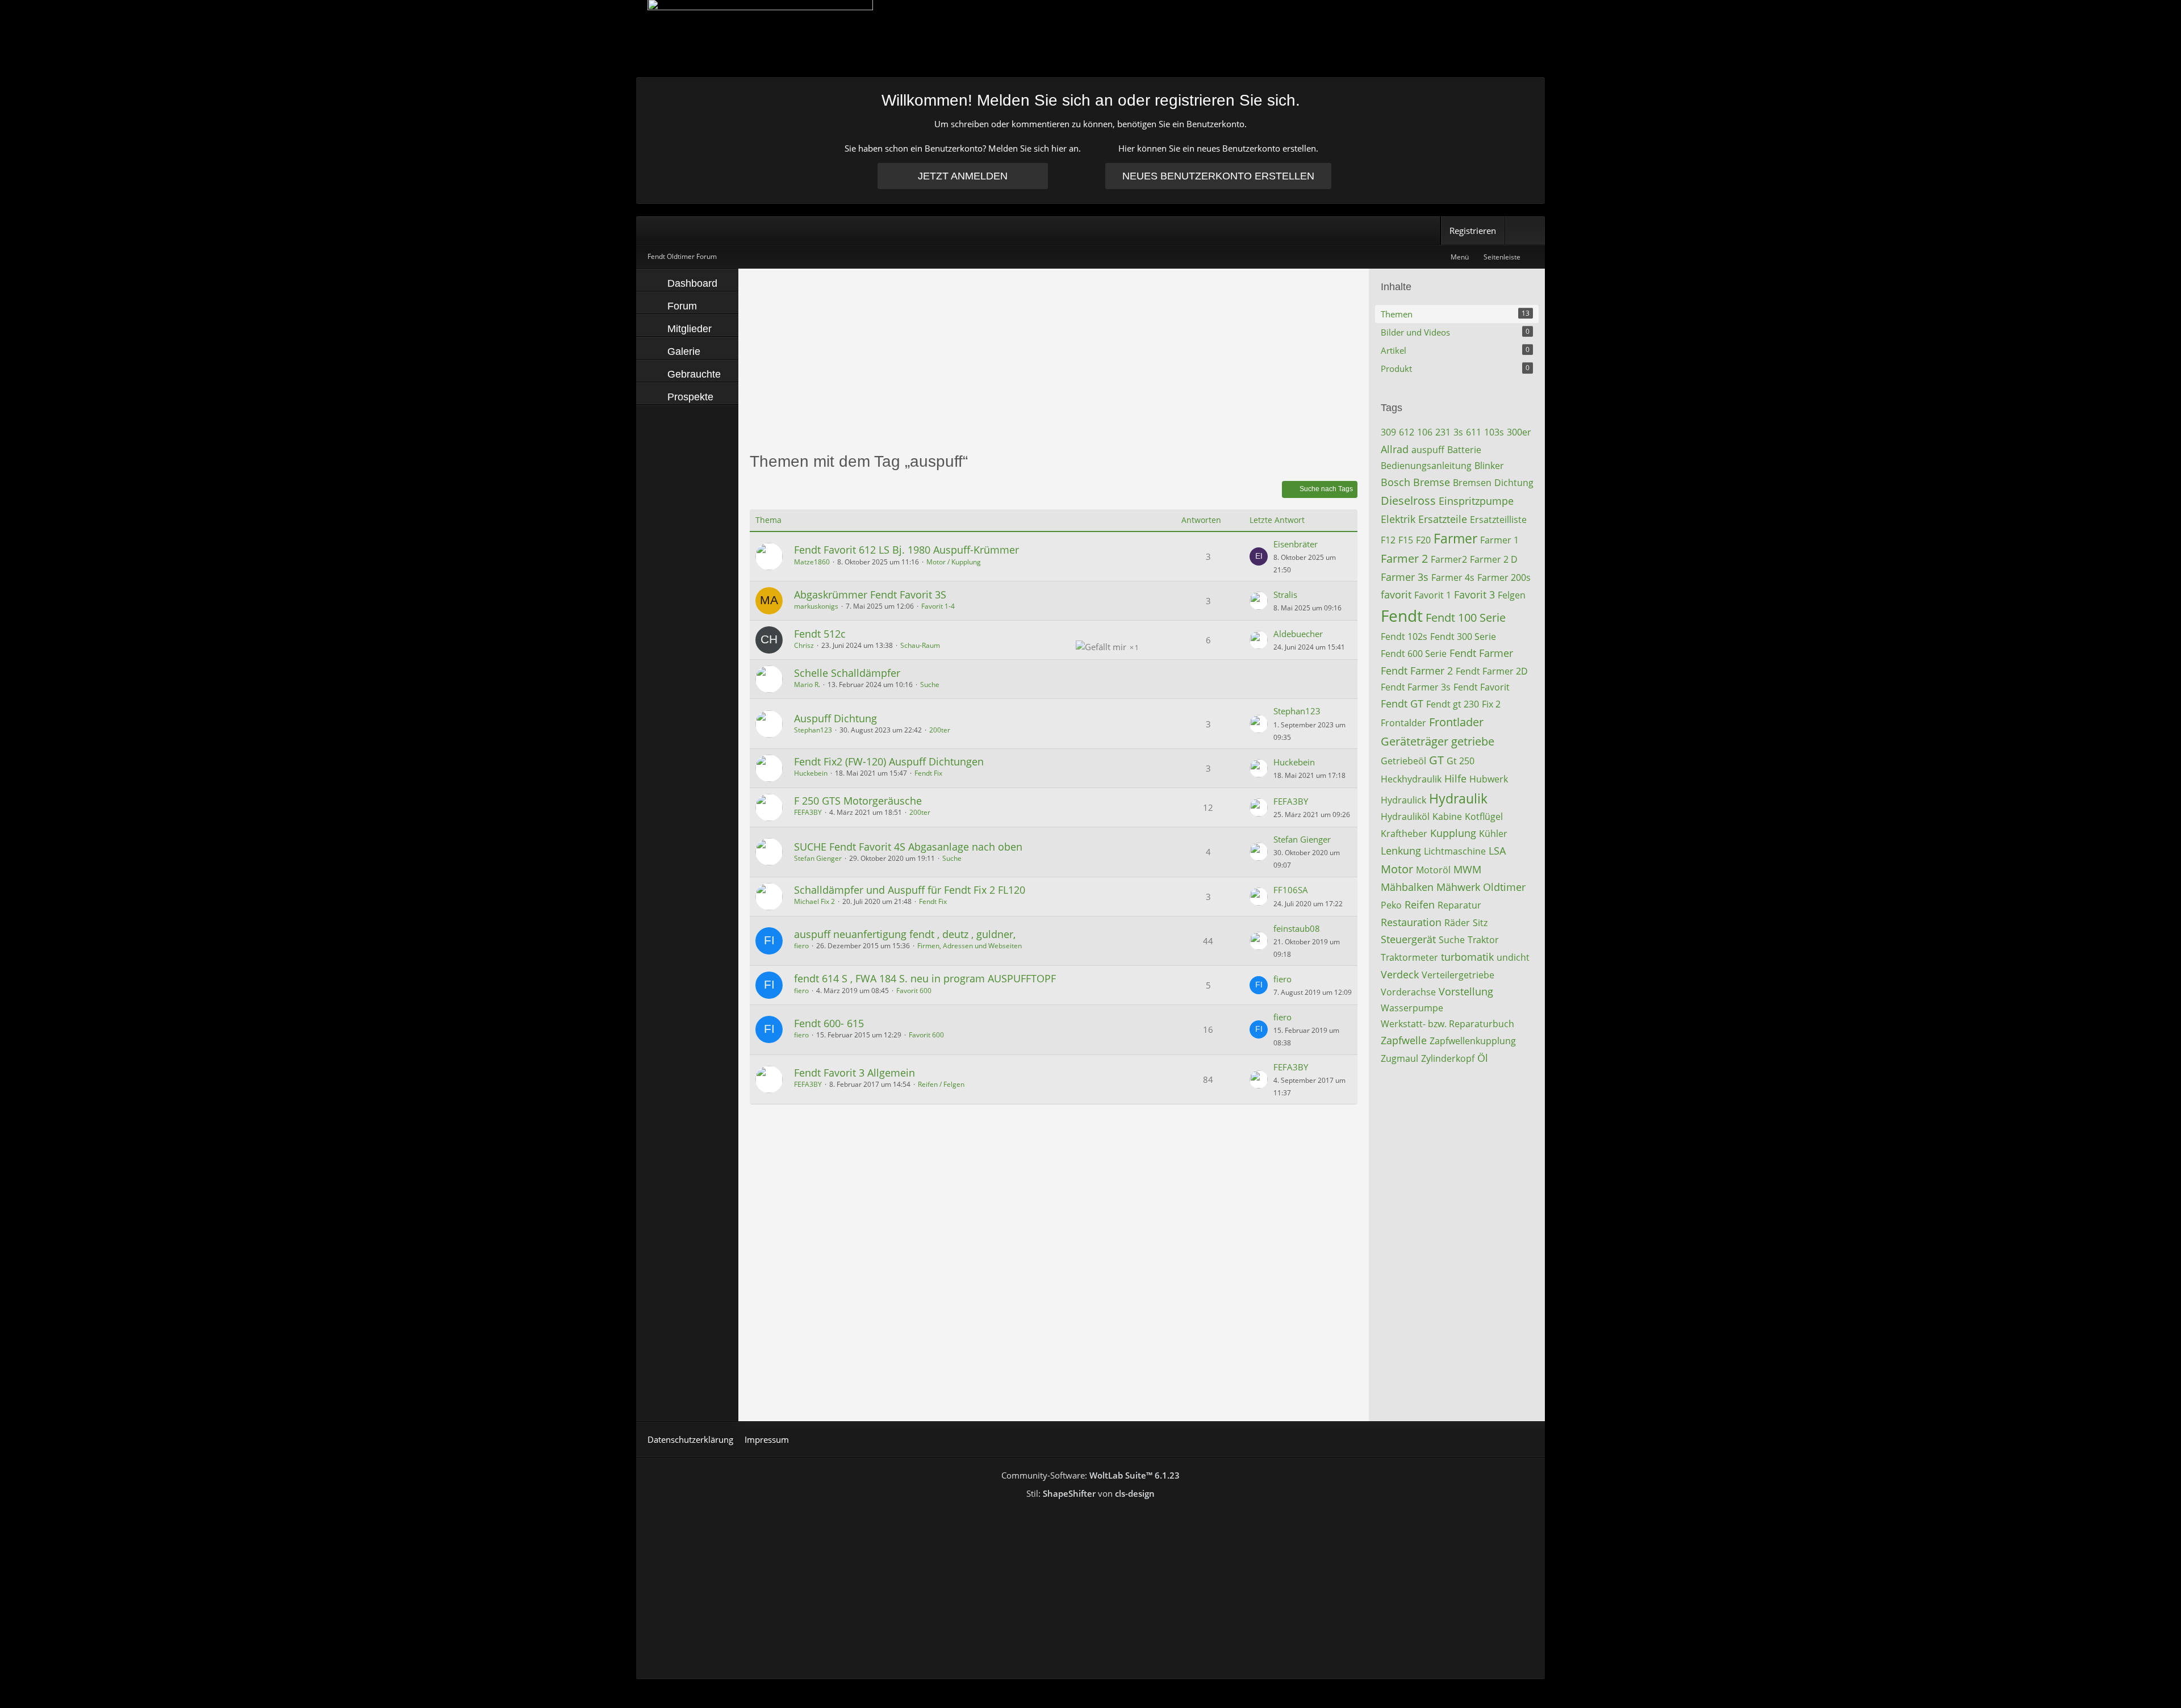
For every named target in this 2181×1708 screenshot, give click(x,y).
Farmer (1455, 538)
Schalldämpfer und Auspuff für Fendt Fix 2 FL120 (910, 890)
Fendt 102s (1404, 637)
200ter (940, 730)
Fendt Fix (928, 773)
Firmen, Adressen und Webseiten (970, 946)
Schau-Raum (920, 645)
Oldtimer (1504, 887)
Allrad (1395, 449)
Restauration (1411, 922)
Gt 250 (1461, 761)
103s (1494, 432)
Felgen (1512, 595)
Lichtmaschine (1455, 851)
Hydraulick (1403, 800)
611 (1474, 432)
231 (1443, 432)
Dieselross (1408, 501)
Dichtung (1514, 483)
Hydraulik (1458, 798)
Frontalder (1403, 723)
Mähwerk (1458, 887)
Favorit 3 (1474, 595)
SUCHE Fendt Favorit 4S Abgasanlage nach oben (908, 847)
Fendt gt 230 (1453, 704)
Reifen (1420, 905)
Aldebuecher (1298, 634)
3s (1458, 432)
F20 (1423, 540)
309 (1388, 432)
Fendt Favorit (1482, 687)
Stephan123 (813, 730)
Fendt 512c (820, 634)
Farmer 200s (1504, 577)
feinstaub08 (1297, 928)
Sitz (1480, 923)
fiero (801, 946)
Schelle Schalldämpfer (847, 673)
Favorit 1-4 (938, 606)
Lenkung (1401, 851)
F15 (1406, 540)
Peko (1391, 905)
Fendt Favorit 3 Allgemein (855, 1073)
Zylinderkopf (1448, 1058)
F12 (1388, 540)
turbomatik (1467, 957)
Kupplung (1453, 833)
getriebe (1473, 741)
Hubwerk (1489, 779)
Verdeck (1400, 974)
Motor (1397, 869)
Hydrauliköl (1405, 817)
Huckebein (811, 773)
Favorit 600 (914, 991)
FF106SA (1291, 890)
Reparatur (1459, 905)
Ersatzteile (1443, 519)
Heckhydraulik (1411, 779)
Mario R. (807, 685)
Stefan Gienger (818, 858)
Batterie (1464, 450)
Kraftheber (1404, 834)
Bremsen (1472, 483)
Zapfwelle (1404, 1040)
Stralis (1285, 595)
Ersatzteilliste (1498, 520)
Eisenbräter (1296, 544)
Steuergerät (1408, 939)
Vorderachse (1408, 992)
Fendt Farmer (1481, 653)
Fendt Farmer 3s (1416, 687)
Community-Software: (1090, 1475)
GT (1436, 760)
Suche (930, 685)
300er (1519, 432)
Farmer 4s (1453, 577)
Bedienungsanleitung (1426, 466)
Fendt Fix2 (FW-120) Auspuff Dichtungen (889, 761)
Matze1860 (812, 562)
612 (1407, 432)
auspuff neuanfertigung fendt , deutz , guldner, (905, 934)
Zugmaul (1399, 1058)
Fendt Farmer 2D (1492, 671)
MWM (1467, 869)
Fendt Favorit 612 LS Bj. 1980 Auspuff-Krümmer (906, 550)
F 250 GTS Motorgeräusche (858, 801)
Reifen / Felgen (941, 1084)
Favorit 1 (1433, 595)
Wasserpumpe (1412, 1008)
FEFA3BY (808, 812)
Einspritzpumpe (1476, 501)
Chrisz (804, 645)
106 (1425, 432)
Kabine (1447, 817)
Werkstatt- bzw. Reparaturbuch (1447, 1024)
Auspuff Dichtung (835, 718)
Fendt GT (1402, 704)
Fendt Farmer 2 (1417, 671)
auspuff (1428, 450)
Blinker (1489, 466)
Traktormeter (1409, 957)
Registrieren (1473, 231)
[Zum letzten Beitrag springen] (1259, 556)
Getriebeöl (1403, 761)
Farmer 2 (1404, 558)
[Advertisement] (1054, 359)
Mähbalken (1407, 887)
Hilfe (1455, 778)
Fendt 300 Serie (1463, 637)
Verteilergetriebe (1458, 975)
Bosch (1395, 482)
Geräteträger (1415, 741)
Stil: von (1090, 1493)
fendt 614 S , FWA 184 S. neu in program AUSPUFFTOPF (925, 978)
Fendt (1402, 616)
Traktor (1483, 940)
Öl (1483, 1058)
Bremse (1432, 482)
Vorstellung (1466, 991)
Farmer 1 (1499, 540)
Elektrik (1398, 519)
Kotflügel (1484, 817)
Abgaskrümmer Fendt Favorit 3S (870, 595)
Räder (1457, 923)
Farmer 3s (1405, 577)
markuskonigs (816, 606)
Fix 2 (1491, 704)
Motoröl (1433, 870)
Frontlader (1456, 722)
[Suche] (1525, 231)
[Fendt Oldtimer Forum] (1090, 38)
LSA (1497, 851)
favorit (1396, 595)
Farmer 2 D (1494, 559)
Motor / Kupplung (954, 562)
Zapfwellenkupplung (1473, 1041)
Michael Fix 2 (814, 901)
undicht (1513, 957)
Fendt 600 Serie (1414, 654)
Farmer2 (1449, 559)
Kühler (1493, 834)
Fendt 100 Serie (1466, 618)
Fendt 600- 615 (829, 1023)
